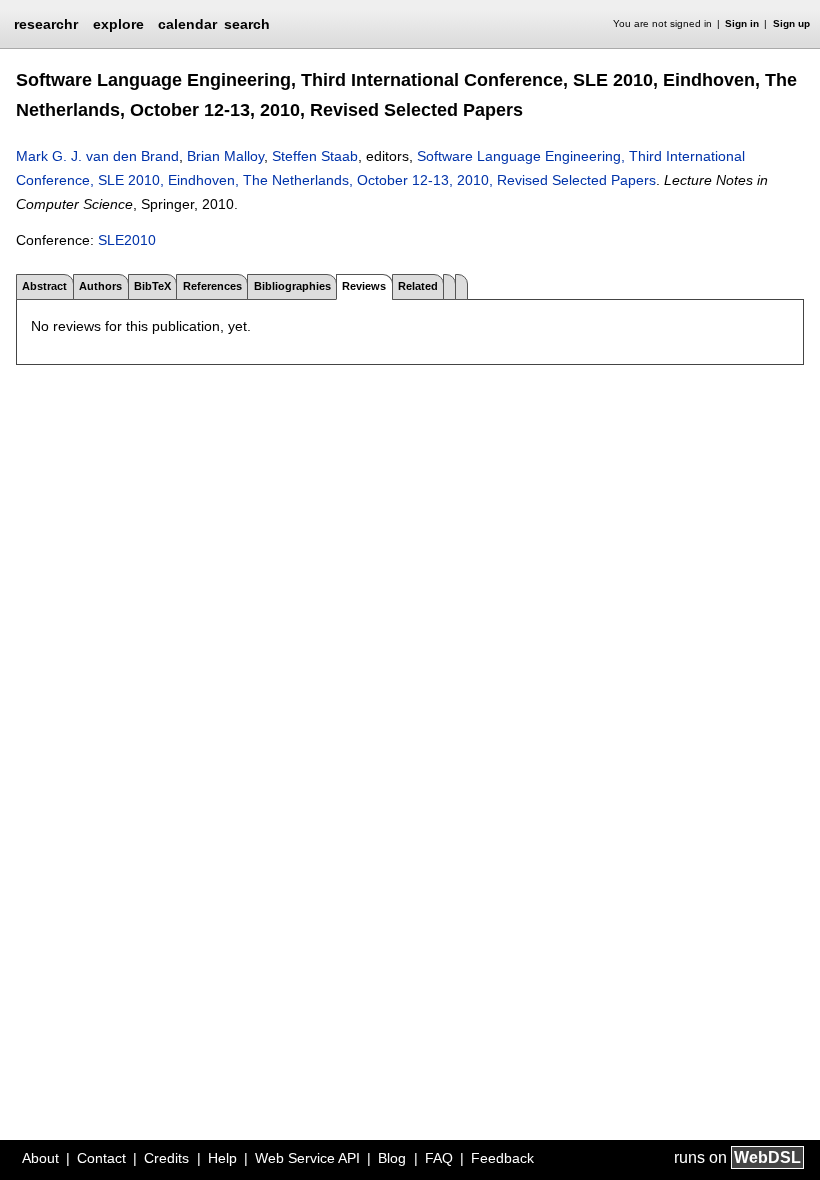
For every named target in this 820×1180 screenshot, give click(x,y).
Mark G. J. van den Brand (97, 156)
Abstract (44, 286)
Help (222, 1158)
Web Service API (307, 1158)
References (212, 286)
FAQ (439, 1158)
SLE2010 (127, 240)
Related (418, 286)
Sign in (742, 23)
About (40, 1158)
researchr (46, 23)
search (247, 24)
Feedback (502, 1158)
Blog (392, 1158)
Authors (100, 286)
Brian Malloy (225, 156)
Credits (166, 1158)
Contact (101, 1158)
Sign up (791, 23)
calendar (187, 24)
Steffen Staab (315, 156)
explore (118, 24)
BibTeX (152, 286)
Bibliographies (292, 286)
